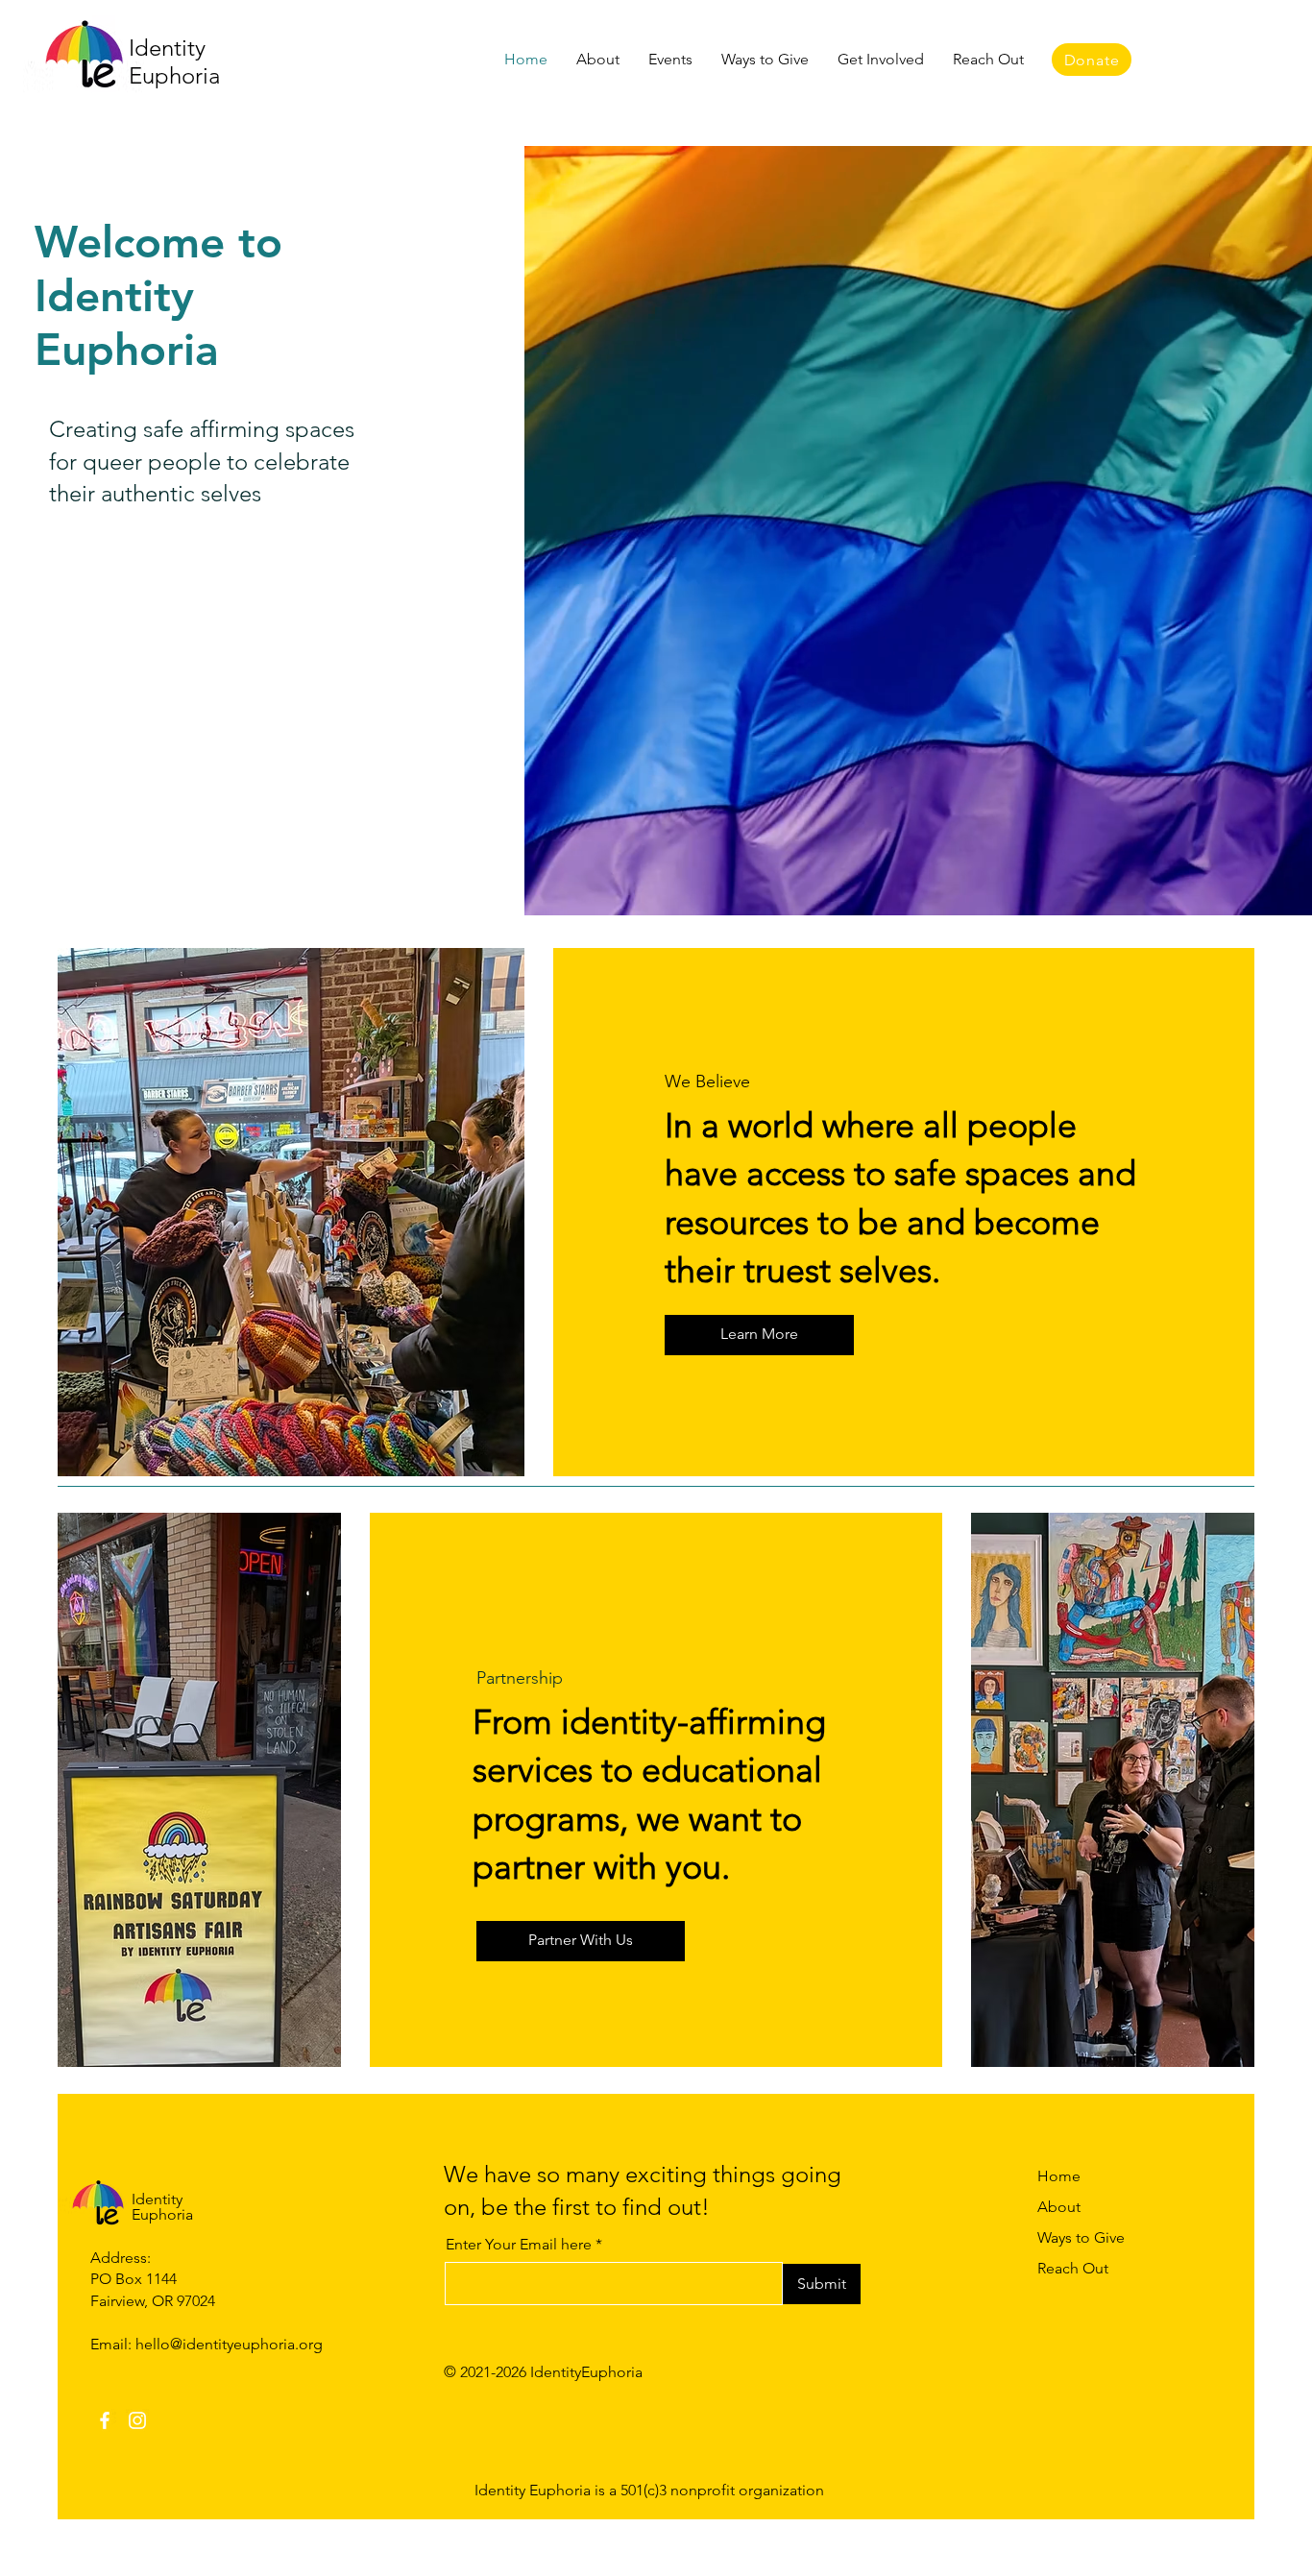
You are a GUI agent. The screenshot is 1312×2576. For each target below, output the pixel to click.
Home (1059, 2176)
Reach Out (1073, 2268)
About (1059, 2207)
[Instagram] (137, 2420)
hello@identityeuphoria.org (229, 2344)
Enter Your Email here (519, 2245)
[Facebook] (105, 2420)
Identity (167, 48)
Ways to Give (1081, 2237)
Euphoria (174, 75)
